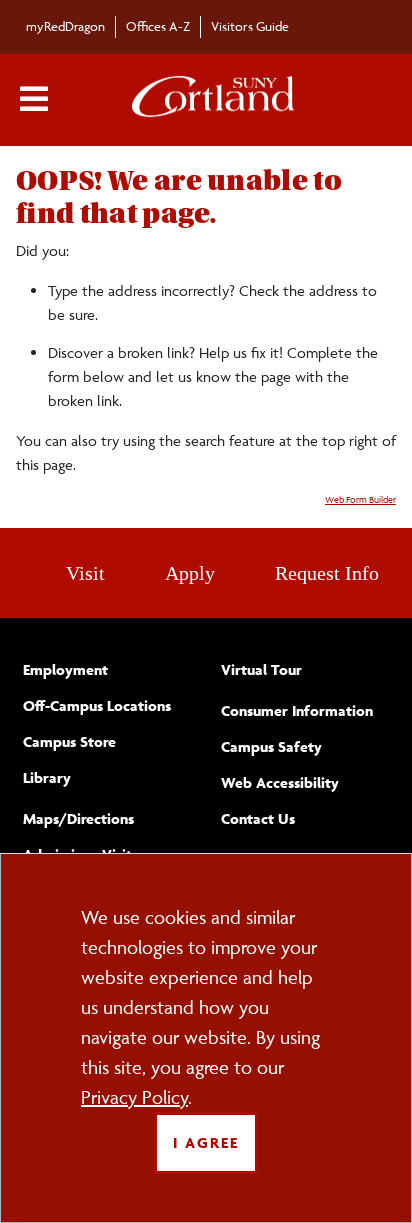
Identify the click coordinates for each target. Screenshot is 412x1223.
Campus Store (69, 741)
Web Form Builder (360, 500)
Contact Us (258, 818)
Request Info (327, 573)
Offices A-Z (158, 26)
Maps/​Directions (78, 818)
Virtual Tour (261, 669)
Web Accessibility (280, 782)
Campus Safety (271, 746)
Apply (190, 573)
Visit (85, 573)
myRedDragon (65, 26)
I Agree (206, 1142)
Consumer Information (297, 710)
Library (47, 777)
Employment (65, 669)
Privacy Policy (134, 1097)
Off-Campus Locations (97, 705)
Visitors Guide (250, 26)
